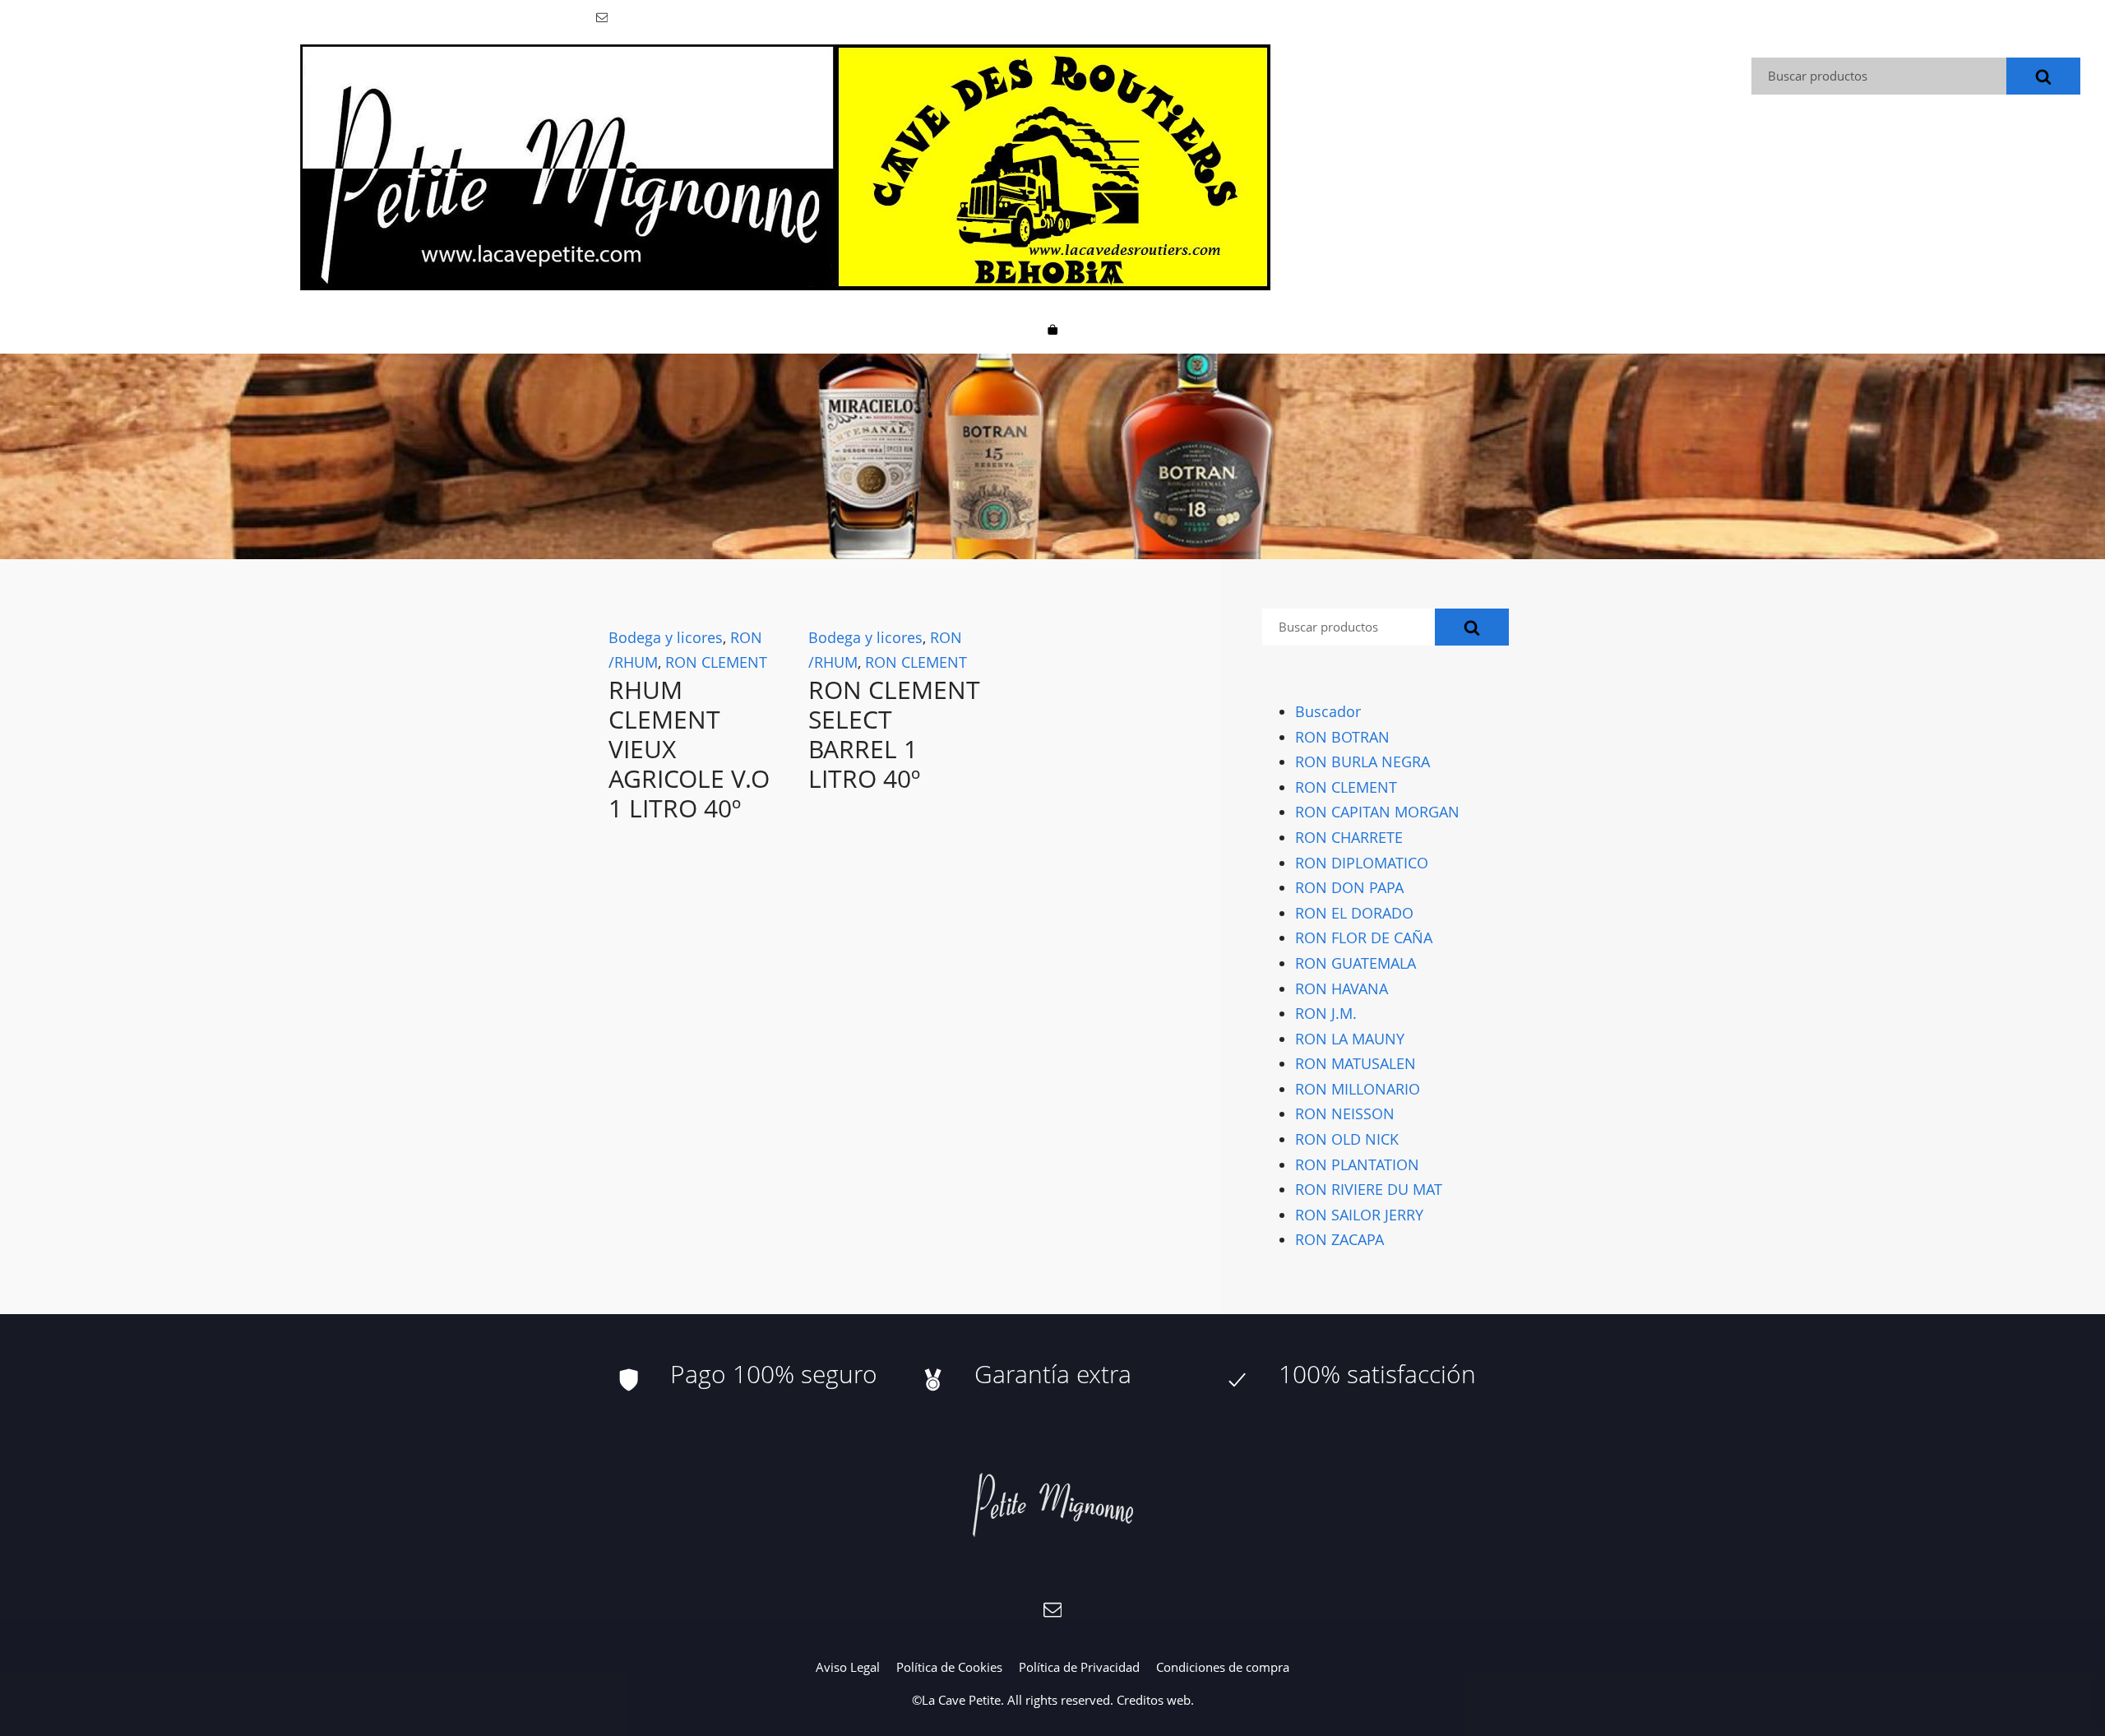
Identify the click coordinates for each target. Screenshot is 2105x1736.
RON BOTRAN (1342, 736)
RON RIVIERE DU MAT (1369, 1189)
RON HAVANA (1342, 988)
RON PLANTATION (1357, 1164)
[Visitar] (603, 16)
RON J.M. (1326, 1013)
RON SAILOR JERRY (1359, 1215)
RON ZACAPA (1339, 1239)
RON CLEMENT (716, 662)
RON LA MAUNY (1350, 1039)
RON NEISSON (1345, 1113)
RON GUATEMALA (1356, 963)
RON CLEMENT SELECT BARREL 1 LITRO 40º (894, 734)
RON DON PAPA (1349, 887)
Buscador (1328, 711)
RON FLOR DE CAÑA (1364, 937)
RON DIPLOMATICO (1362, 862)
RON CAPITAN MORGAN (1377, 812)
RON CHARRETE (1349, 837)
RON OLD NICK (1347, 1139)
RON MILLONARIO (1358, 1089)
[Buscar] (2043, 76)
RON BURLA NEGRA (1362, 762)
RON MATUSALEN (1356, 1063)
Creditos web (1154, 1700)
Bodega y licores (666, 637)
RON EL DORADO (1354, 913)
